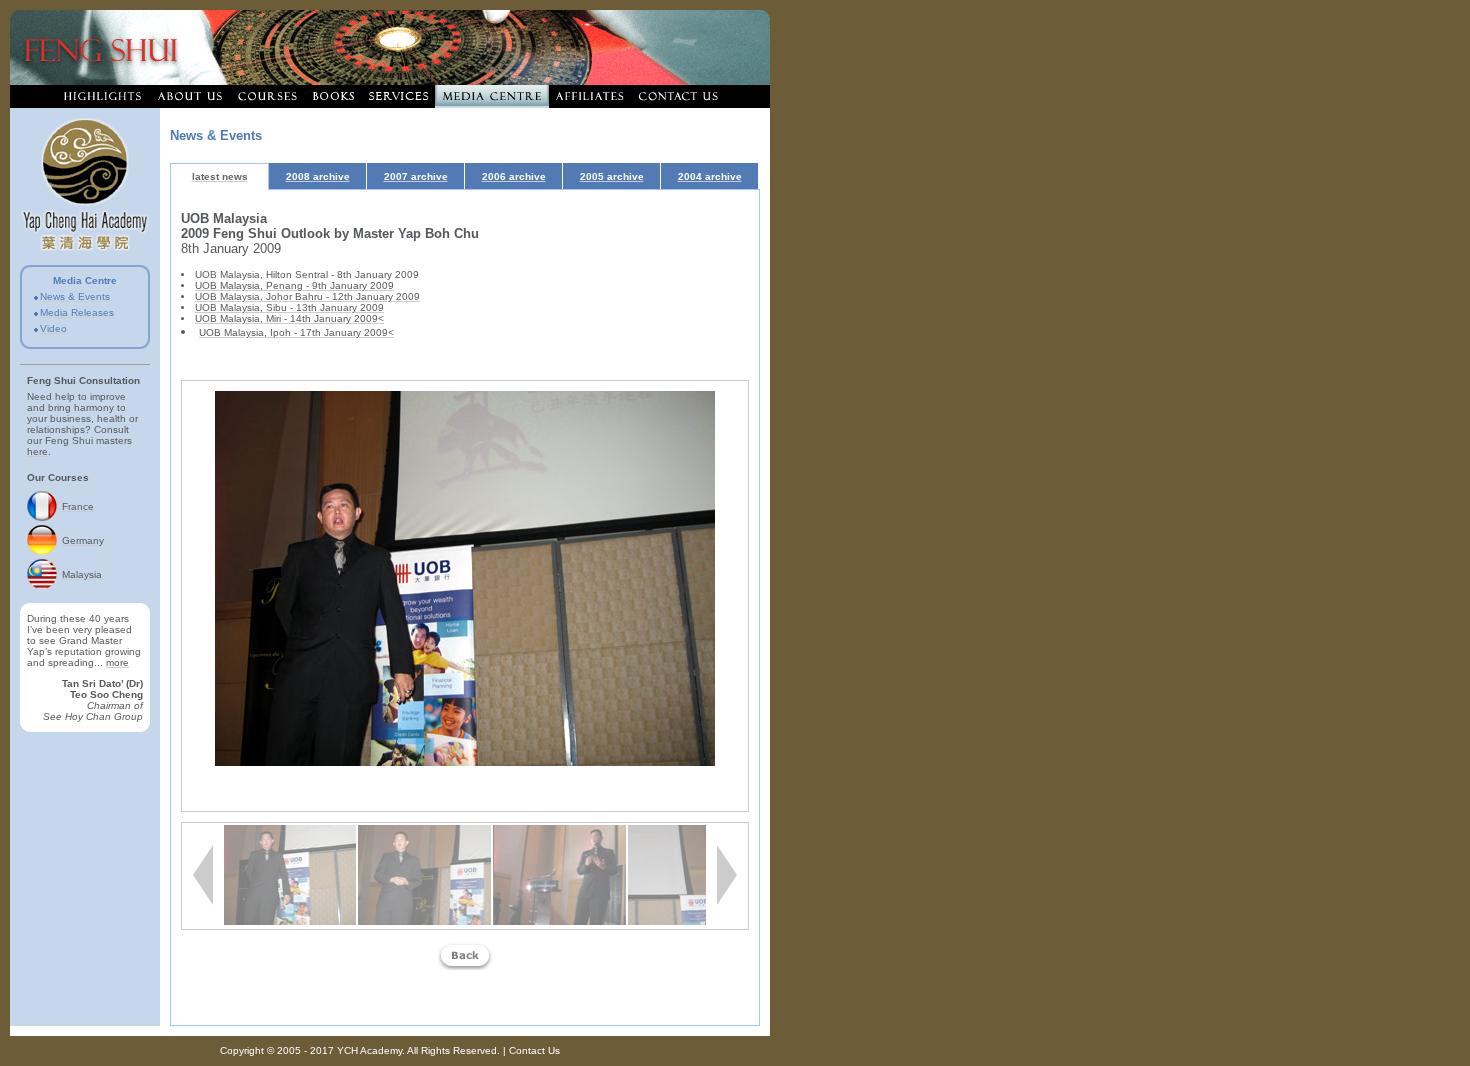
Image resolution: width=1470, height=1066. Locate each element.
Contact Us (534, 1050)
